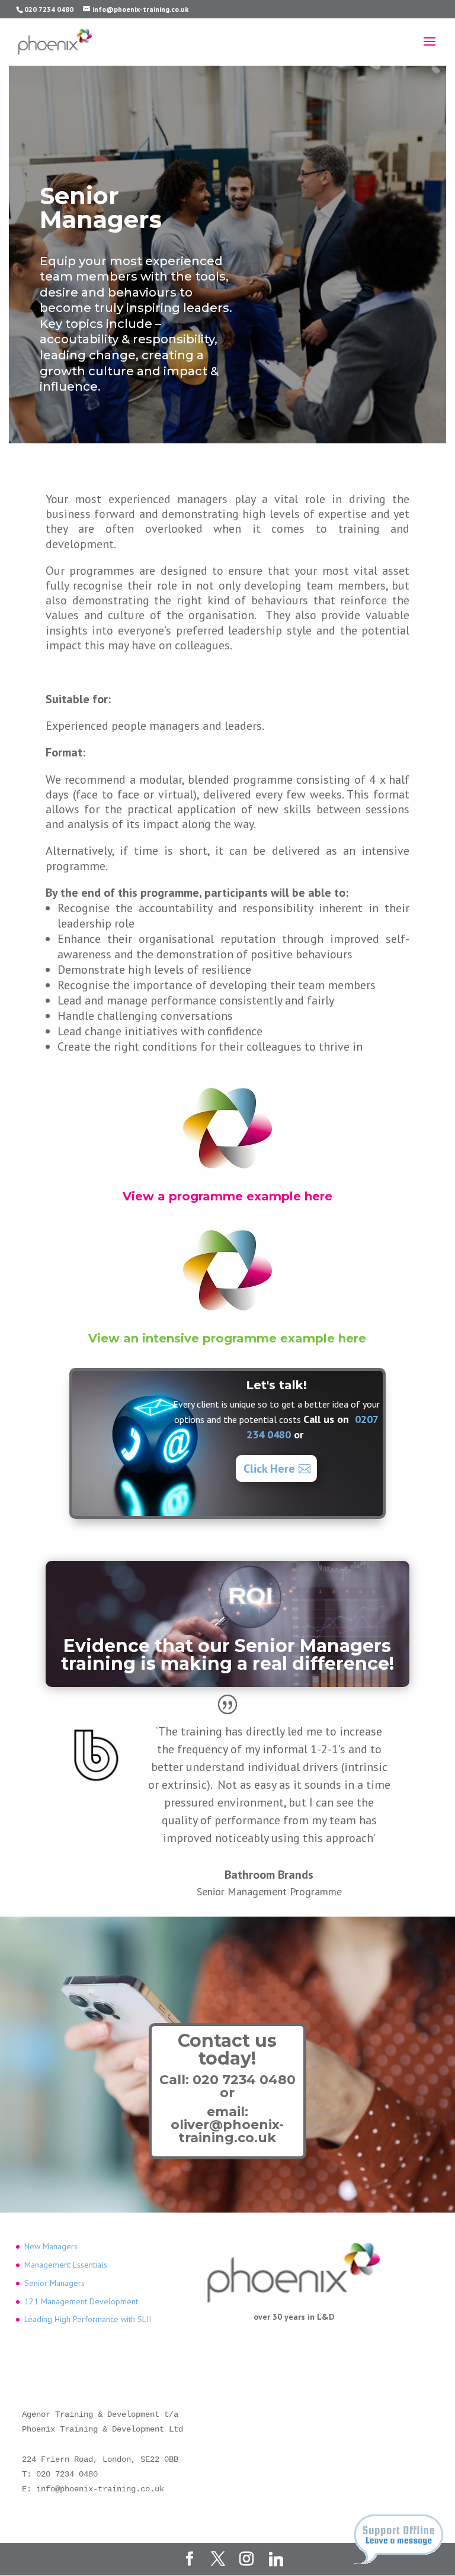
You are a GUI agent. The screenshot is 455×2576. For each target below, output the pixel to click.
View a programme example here (227, 1196)
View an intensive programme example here (227, 1338)
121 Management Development (81, 2301)
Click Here (269, 1469)
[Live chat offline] (398, 2539)
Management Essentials (66, 2265)
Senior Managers (55, 2283)
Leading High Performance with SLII (88, 2319)
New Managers (51, 2246)
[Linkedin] (276, 2559)
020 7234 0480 (244, 2080)
